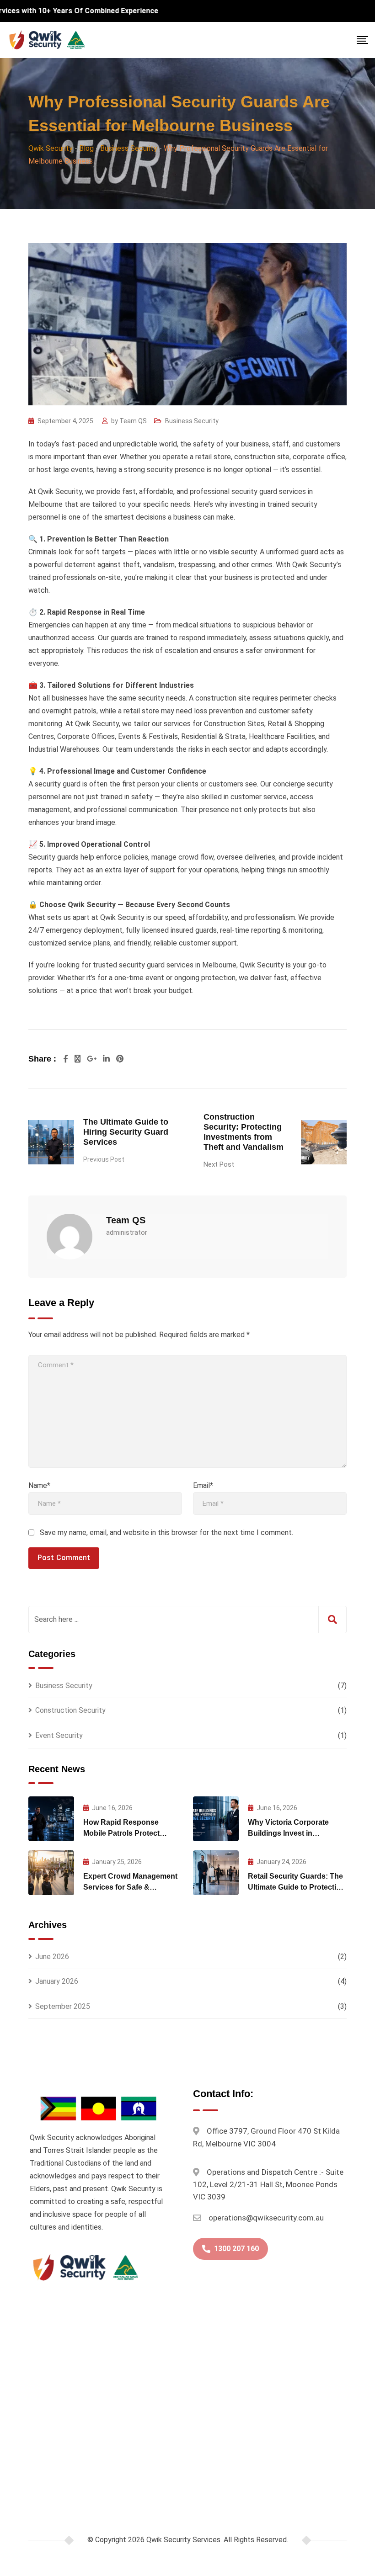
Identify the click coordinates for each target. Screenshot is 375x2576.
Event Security (59, 1735)
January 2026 (57, 1981)
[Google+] (93, 1059)
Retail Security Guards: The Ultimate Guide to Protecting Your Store (297, 1887)
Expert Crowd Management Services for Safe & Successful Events (130, 1887)
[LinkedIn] (107, 1059)
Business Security (192, 421)
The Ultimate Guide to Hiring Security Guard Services (126, 1132)
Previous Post (104, 1159)
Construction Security (70, 1710)
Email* (203, 1485)
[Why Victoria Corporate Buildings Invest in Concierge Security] (216, 1819)
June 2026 (52, 1957)
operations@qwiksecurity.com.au (266, 2218)
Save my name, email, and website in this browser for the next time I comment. (166, 1532)
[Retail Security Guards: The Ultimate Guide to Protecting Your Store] (216, 1873)
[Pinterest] (120, 1059)
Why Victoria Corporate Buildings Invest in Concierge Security (288, 1833)
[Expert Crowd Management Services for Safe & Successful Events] (51, 1873)
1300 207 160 (236, 2249)
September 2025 (63, 2006)
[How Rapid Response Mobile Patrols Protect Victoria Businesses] (51, 1819)
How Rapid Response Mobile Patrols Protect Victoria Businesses (121, 1833)
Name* (39, 1485)
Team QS (133, 421)
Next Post (219, 1164)
